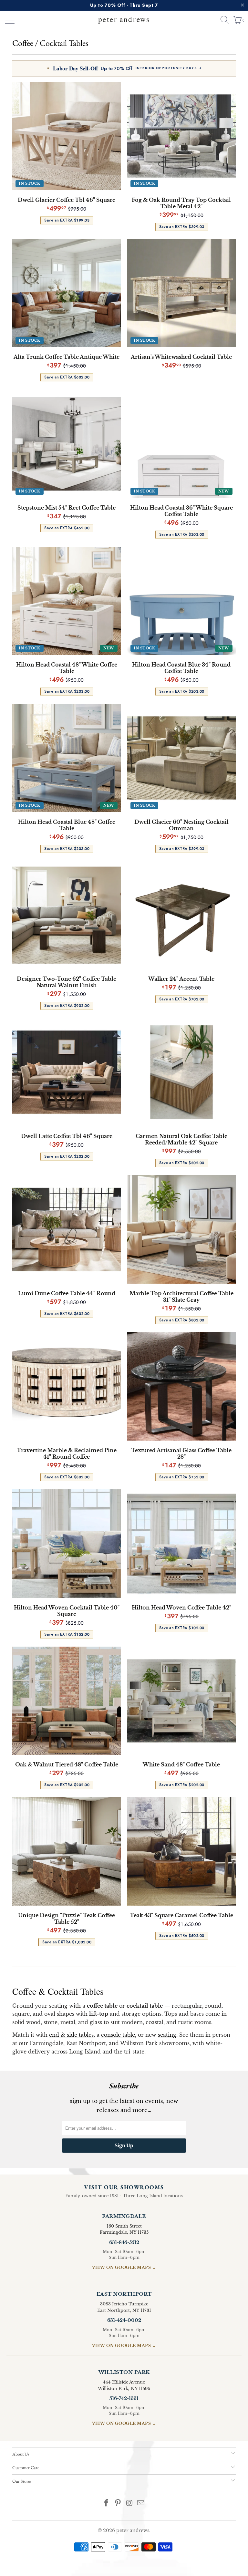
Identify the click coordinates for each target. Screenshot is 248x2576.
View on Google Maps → (124, 2267)
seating (167, 2035)
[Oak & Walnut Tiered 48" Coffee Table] (67, 1701)
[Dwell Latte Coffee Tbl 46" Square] (67, 1072)
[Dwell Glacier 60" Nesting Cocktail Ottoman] (181, 758)
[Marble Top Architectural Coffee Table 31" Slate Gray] (181, 1229)
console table (118, 2035)
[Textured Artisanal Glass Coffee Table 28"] (181, 1386)
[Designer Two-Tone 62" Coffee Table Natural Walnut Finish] (67, 915)
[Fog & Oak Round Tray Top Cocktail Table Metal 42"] (181, 136)
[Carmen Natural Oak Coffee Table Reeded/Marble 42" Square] (181, 1072)
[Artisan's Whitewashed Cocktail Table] (181, 293)
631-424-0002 (124, 2320)
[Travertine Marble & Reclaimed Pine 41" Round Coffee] (67, 1386)
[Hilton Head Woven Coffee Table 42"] (181, 1544)
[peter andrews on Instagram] (129, 2504)
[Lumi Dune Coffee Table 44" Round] (67, 1229)
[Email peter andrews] (141, 2504)
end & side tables (71, 2035)
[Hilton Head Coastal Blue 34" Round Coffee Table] (181, 601)
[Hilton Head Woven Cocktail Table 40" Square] (67, 1544)
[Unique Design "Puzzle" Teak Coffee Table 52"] (67, 1851)
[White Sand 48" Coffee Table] (181, 1701)
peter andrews (133, 2530)
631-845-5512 (124, 2242)
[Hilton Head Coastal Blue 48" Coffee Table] (67, 758)
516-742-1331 (124, 2398)
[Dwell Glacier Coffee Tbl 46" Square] (67, 136)
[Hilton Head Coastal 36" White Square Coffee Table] (181, 444)
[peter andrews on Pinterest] (118, 2504)
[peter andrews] (124, 20)
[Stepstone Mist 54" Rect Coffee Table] (67, 444)
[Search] (222, 20)
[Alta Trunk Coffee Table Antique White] (67, 293)
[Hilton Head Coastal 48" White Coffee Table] (67, 601)
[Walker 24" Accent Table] (181, 915)
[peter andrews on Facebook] (107, 2504)
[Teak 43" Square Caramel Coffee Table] (181, 1851)
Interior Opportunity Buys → (169, 68)
